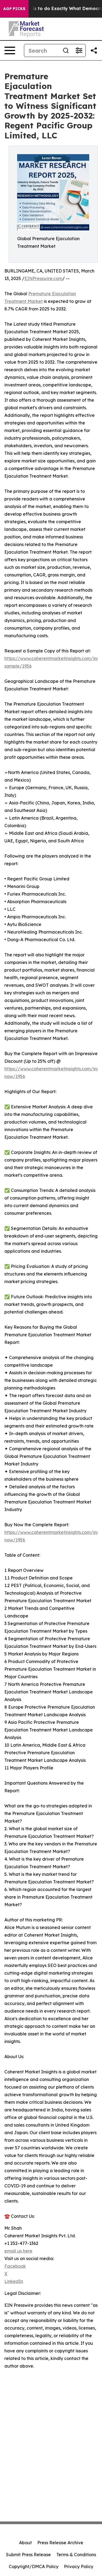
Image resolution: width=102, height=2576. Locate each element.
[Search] (66, 50)
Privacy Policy (79, 2567)
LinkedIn (14, 2281)
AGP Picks (14, 9)
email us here (18, 2251)
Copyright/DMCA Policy (34, 2567)
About (25, 2543)
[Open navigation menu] (10, 50)
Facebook (15, 2266)
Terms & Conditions (76, 2555)
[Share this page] (94, 50)
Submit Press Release (28, 2555)
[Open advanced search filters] (79, 50)
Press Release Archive (60, 2543)
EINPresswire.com (43, 278)
